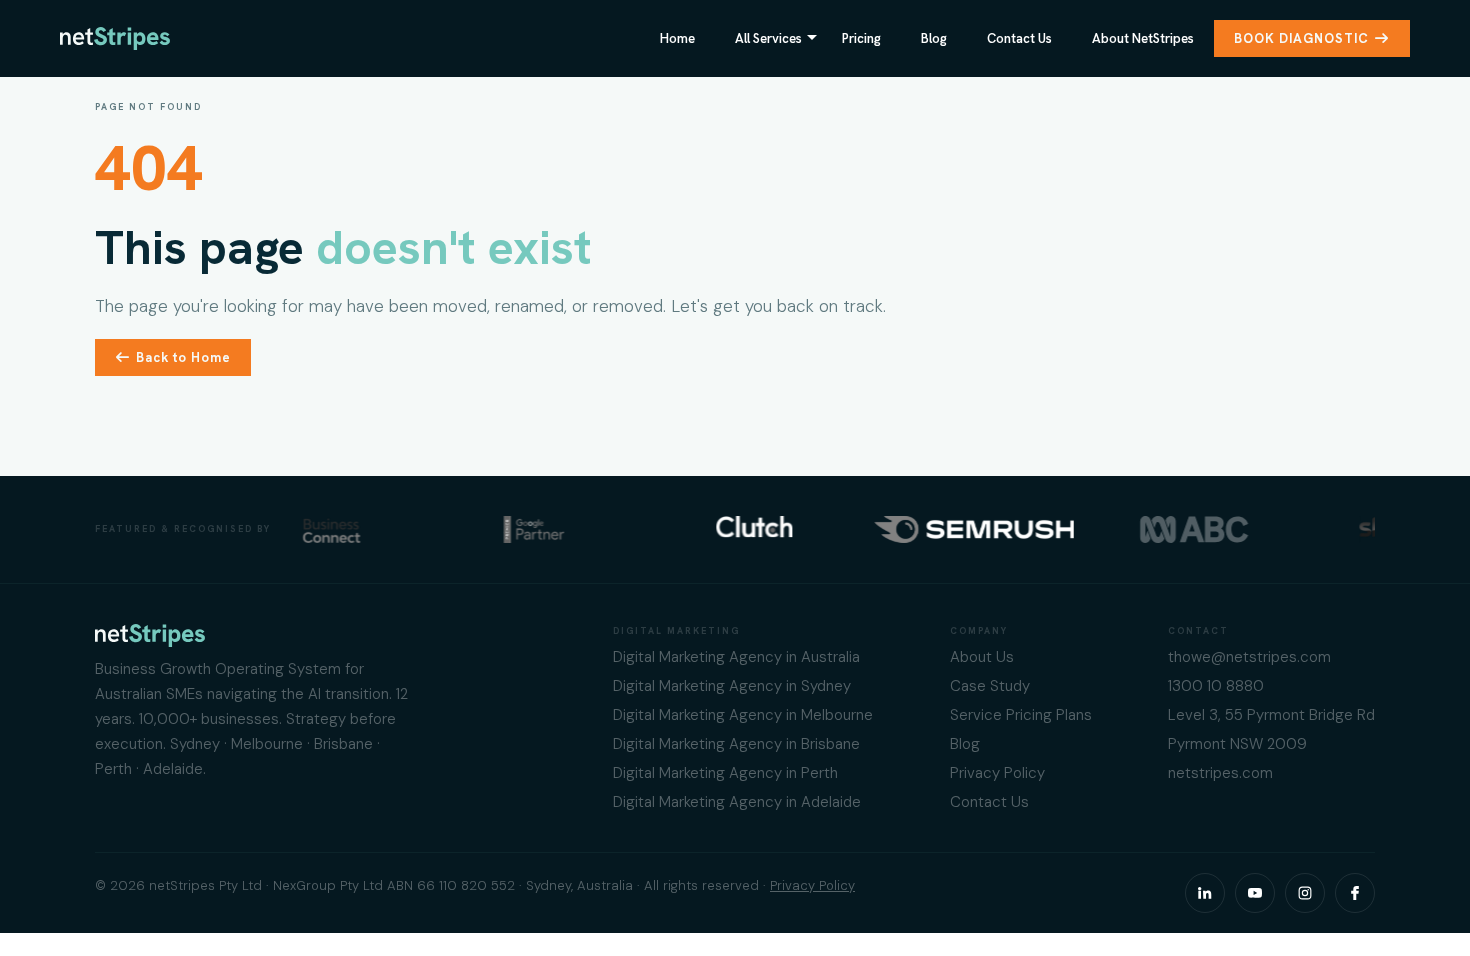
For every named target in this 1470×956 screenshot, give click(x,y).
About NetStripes (1143, 38)
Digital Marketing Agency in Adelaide (737, 802)
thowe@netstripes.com (1249, 657)
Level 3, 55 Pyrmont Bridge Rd (1271, 715)
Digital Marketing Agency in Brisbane (736, 744)
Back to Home (183, 357)
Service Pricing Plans (1021, 715)
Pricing (861, 38)
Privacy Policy (997, 773)
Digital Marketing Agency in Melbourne (743, 715)
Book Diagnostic (1301, 38)
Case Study (990, 686)
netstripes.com (1220, 773)
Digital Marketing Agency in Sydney (732, 686)
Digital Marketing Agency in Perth (725, 773)
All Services (768, 38)
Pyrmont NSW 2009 (1237, 744)
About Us (982, 657)
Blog (934, 38)
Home (677, 38)
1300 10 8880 (1216, 686)
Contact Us (1019, 38)
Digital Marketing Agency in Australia (736, 657)
